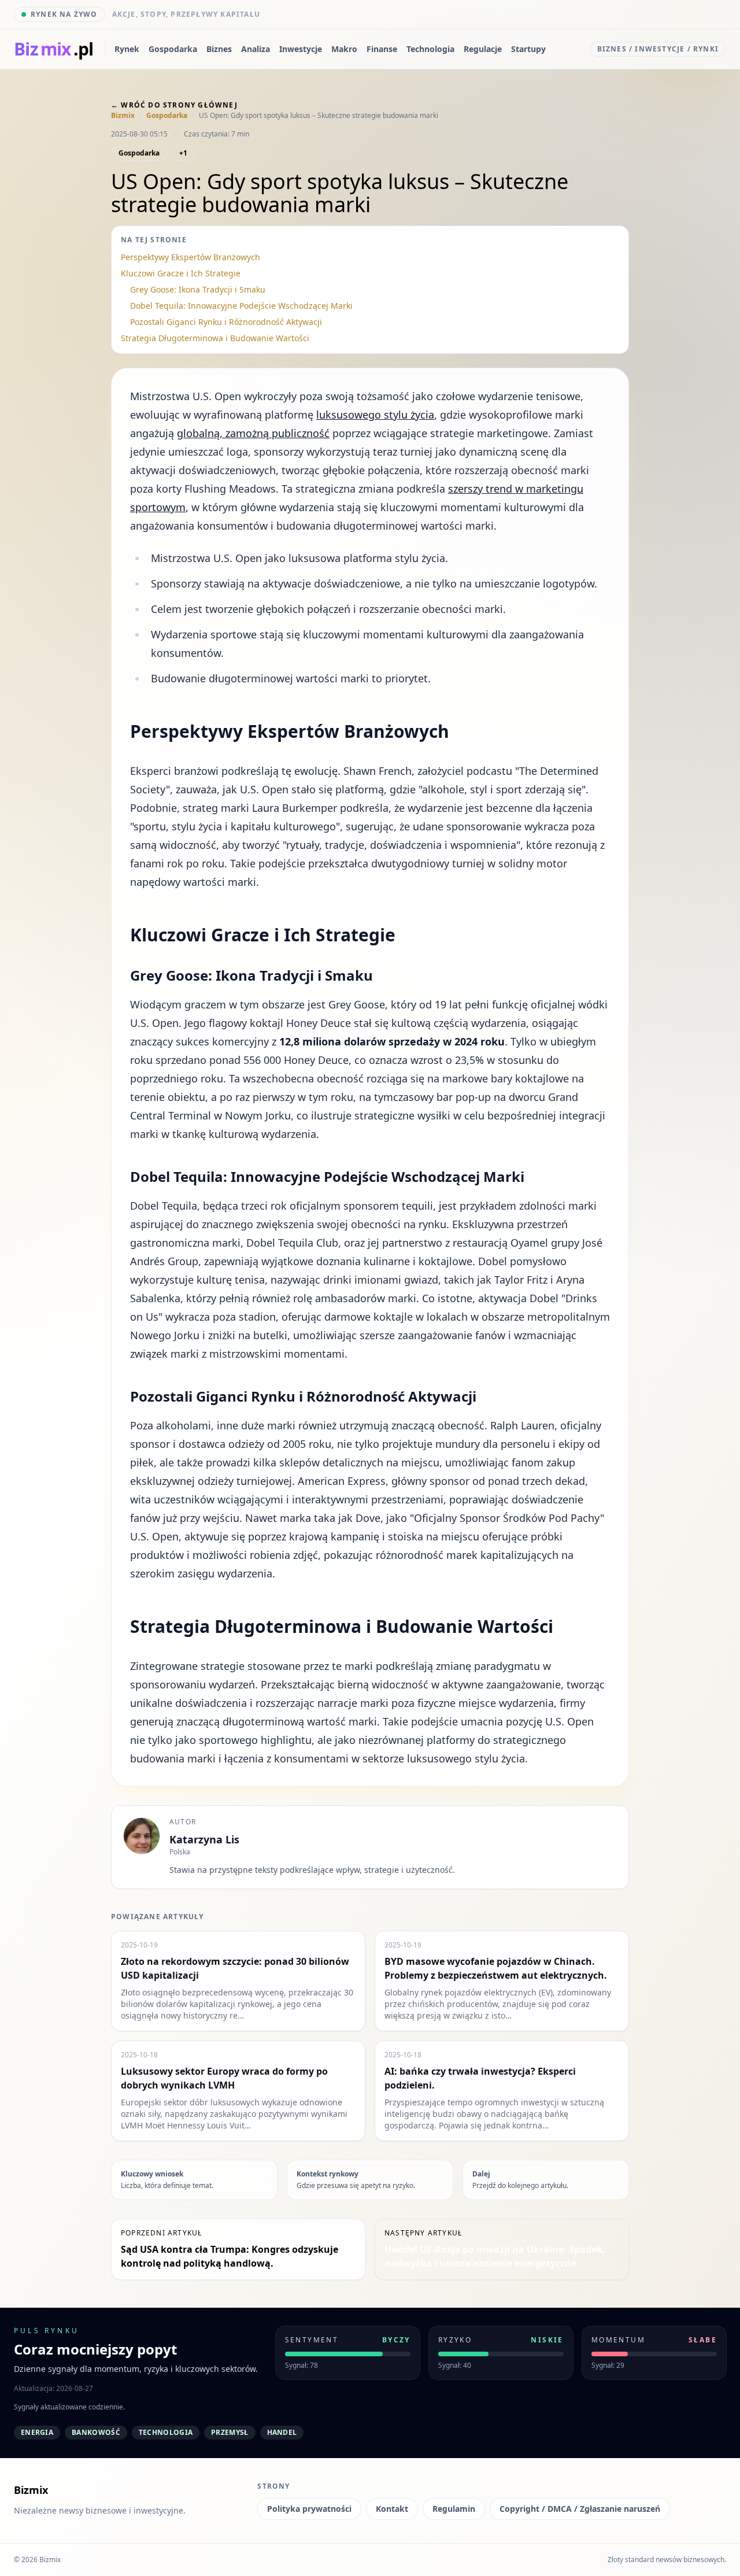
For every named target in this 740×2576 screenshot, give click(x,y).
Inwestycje (301, 49)
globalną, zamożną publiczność (253, 433)
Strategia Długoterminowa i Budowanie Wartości (215, 338)
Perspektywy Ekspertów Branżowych (190, 257)
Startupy (528, 49)
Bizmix (123, 116)
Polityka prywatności (309, 2509)
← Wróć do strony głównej (174, 105)
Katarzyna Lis (204, 1839)
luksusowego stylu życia (375, 415)
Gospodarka (173, 49)
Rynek (127, 49)
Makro (344, 49)
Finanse (382, 49)
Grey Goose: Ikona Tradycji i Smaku (198, 289)
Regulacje (483, 49)
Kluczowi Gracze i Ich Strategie (181, 273)
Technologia (430, 49)
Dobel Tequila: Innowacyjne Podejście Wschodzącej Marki (241, 306)
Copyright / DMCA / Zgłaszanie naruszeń (580, 2509)
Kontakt (392, 2509)
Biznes (219, 49)
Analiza (256, 49)
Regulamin (454, 2509)
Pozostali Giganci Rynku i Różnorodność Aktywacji (226, 322)
